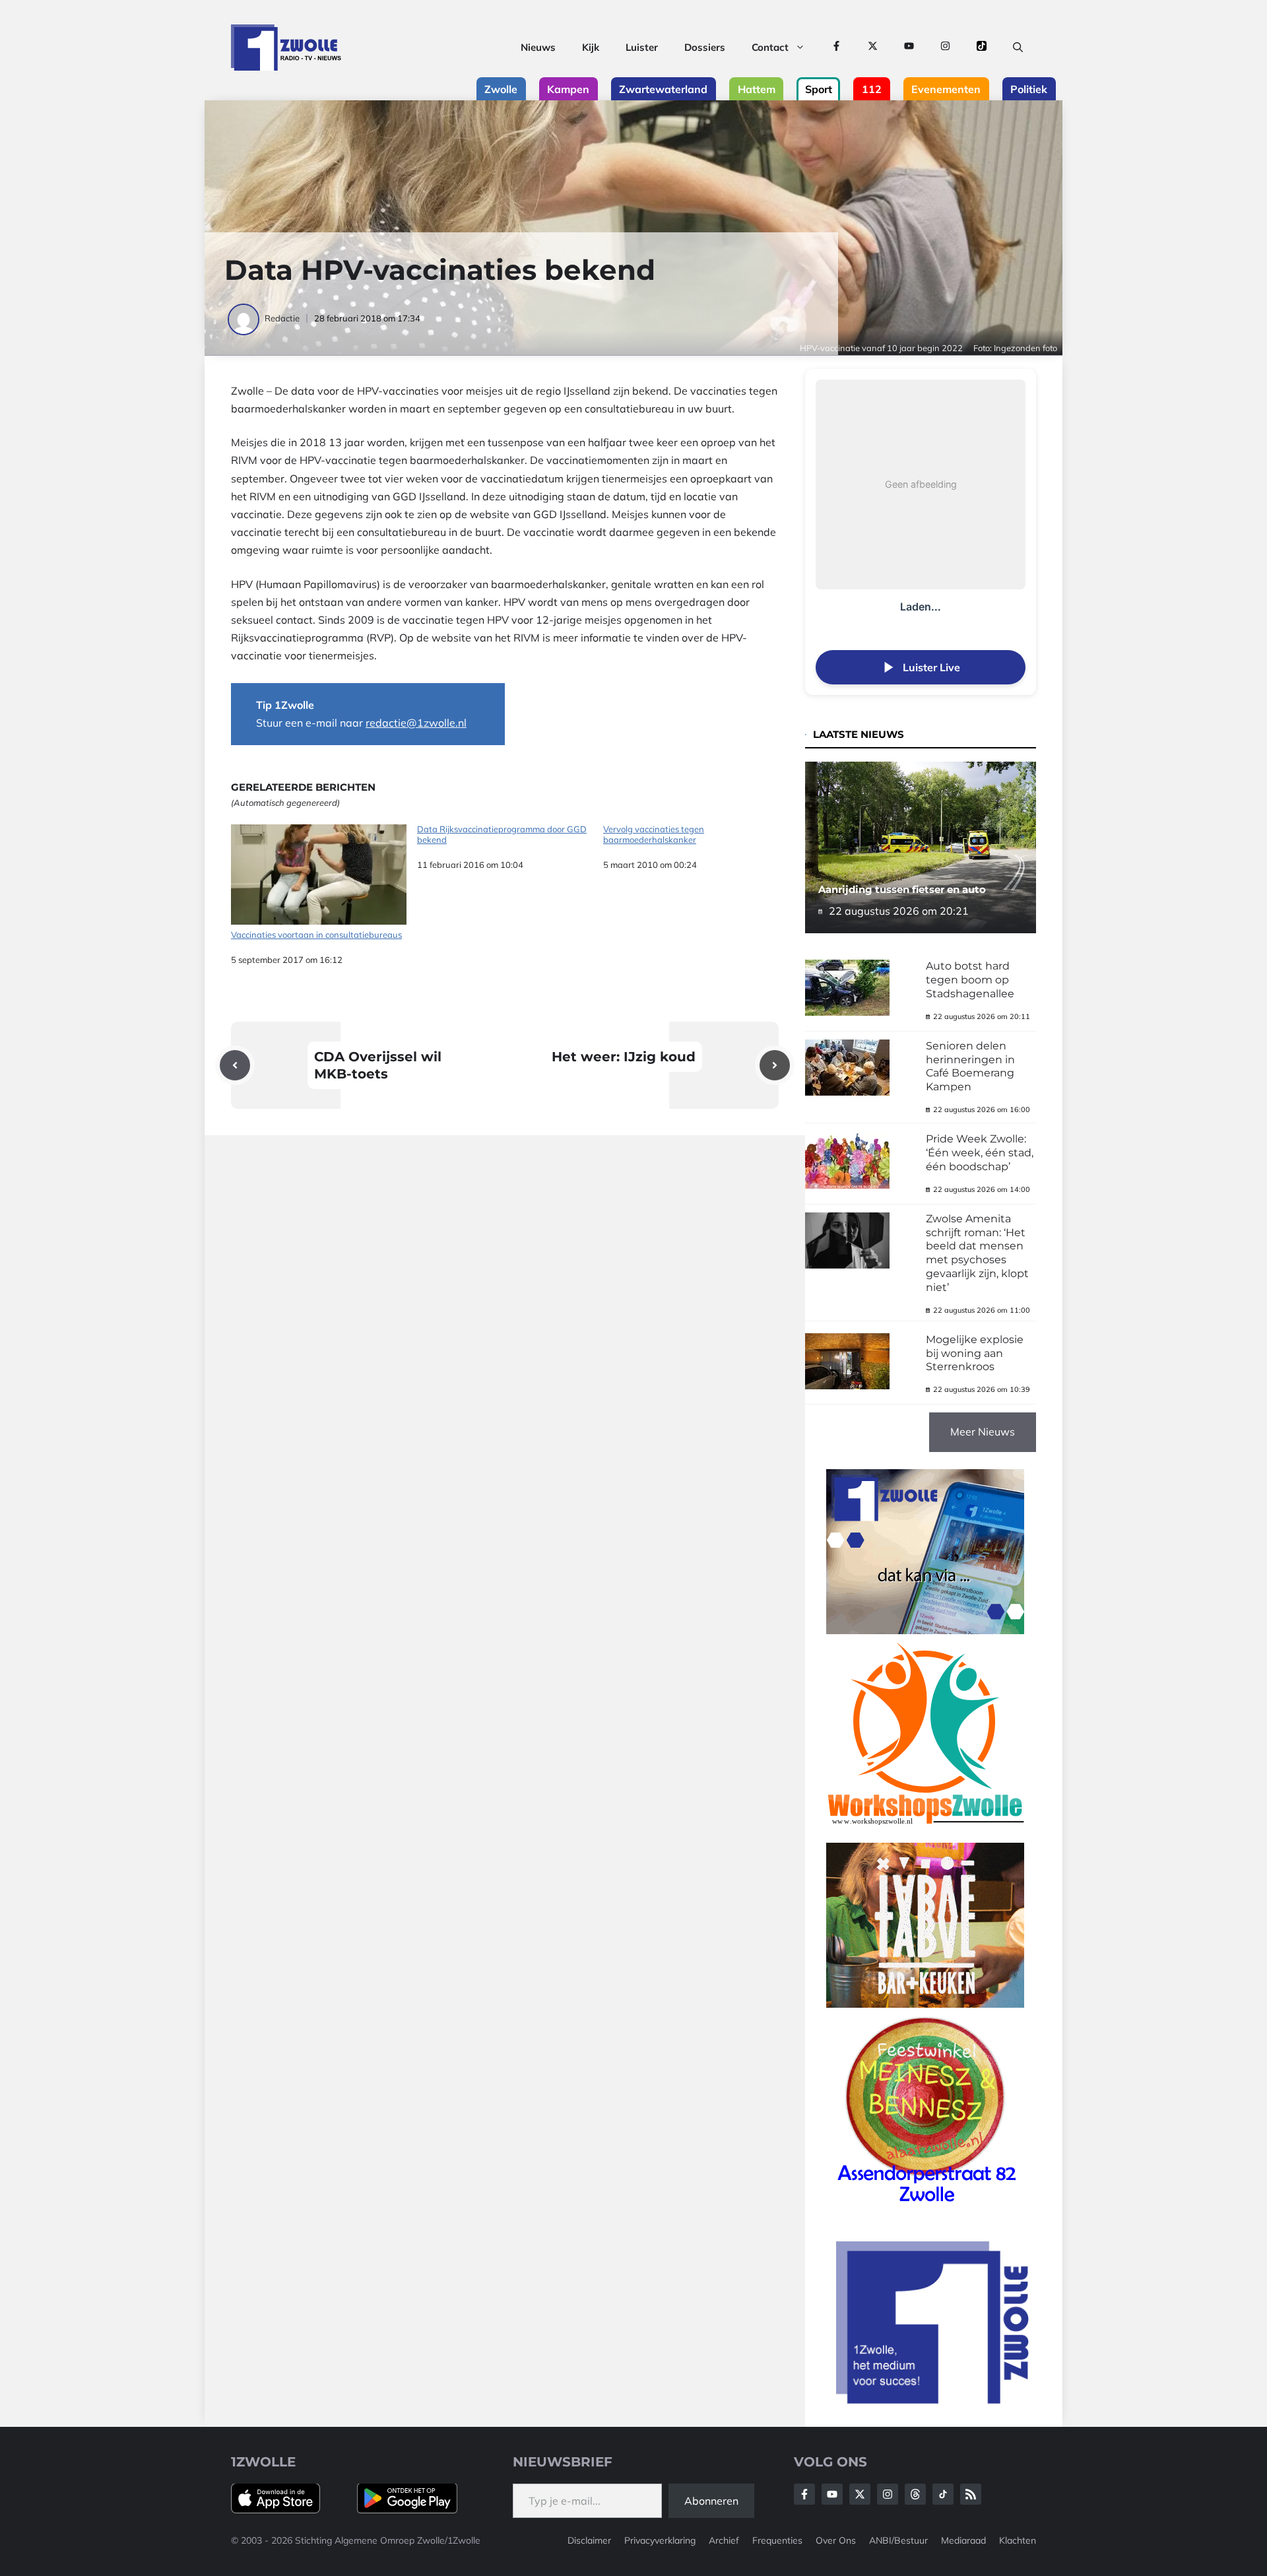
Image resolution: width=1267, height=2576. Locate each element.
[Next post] (775, 1065)
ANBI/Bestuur (898, 2540)
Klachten (1018, 2540)
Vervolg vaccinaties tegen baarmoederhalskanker (654, 835)
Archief (724, 2540)
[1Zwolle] (286, 48)
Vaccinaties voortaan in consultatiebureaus (316, 935)
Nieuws (538, 47)
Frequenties (777, 2540)
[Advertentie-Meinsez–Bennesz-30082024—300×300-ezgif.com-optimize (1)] (925, 2207)
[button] (1018, 48)
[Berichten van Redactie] (244, 318)
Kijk (591, 47)
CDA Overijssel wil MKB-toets (378, 1065)
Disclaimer (589, 2540)
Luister (642, 47)
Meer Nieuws (983, 1432)
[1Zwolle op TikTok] (982, 48)
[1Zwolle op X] (873, 48)
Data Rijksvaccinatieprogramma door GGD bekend (502, 835)
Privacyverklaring (660, 2540)
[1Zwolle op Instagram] (945, 48)
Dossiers (705, 47)
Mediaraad (963, 2540)
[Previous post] (235, 1065)
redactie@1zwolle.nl (416, 723)
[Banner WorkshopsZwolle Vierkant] (925, 1833)
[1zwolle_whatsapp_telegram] (925, 1630)
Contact (770, 47)
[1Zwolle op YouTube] (909, 48)
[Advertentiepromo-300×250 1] (934, 2400)
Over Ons (836, 2540)
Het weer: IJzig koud (624, 1057)
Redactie (282, 318)
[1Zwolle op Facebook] (836, 48)
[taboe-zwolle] (925, 2004)
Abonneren (711, 2501)
